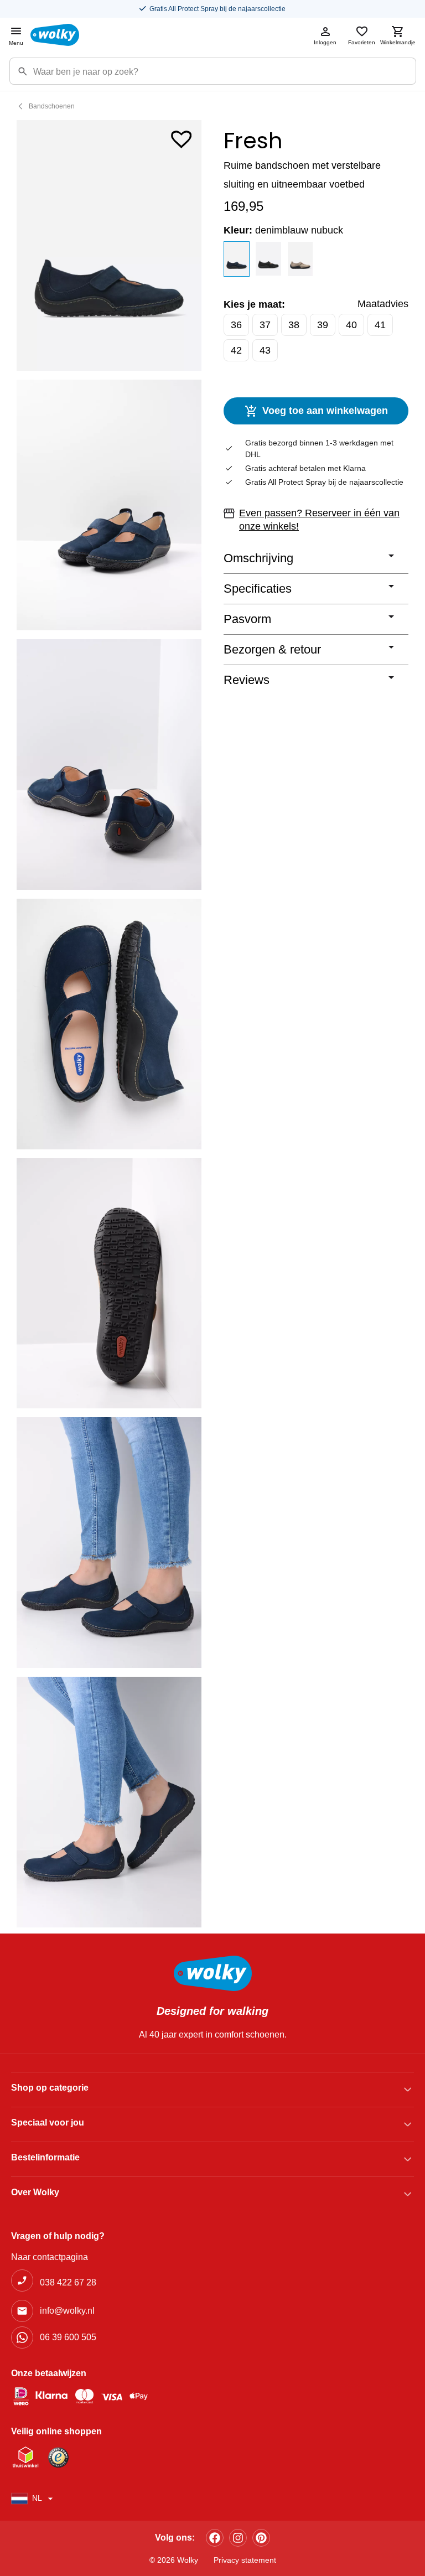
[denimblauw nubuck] (237, 259)
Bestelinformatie (45, 2157)
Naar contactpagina (50, 2257)
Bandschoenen (52, 106)
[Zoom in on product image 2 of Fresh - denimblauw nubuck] (109, 505)
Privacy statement (245, 2560)
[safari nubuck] (300, 259)
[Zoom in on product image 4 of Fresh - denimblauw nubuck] (109, 1024)
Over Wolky (35, 2192)
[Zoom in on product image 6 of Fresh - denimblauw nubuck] (109, 1543)
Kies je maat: (254, 304)
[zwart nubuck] (268, 259)
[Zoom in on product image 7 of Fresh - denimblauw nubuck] (109, 1802)
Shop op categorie (50, 2088)
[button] (182, 137)
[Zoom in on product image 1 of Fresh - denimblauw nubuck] (109, 245)
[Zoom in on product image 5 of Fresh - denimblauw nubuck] (109, 1284)
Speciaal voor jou (48, 2123)
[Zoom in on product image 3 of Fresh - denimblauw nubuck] (109, 764)
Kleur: (283, 230)
